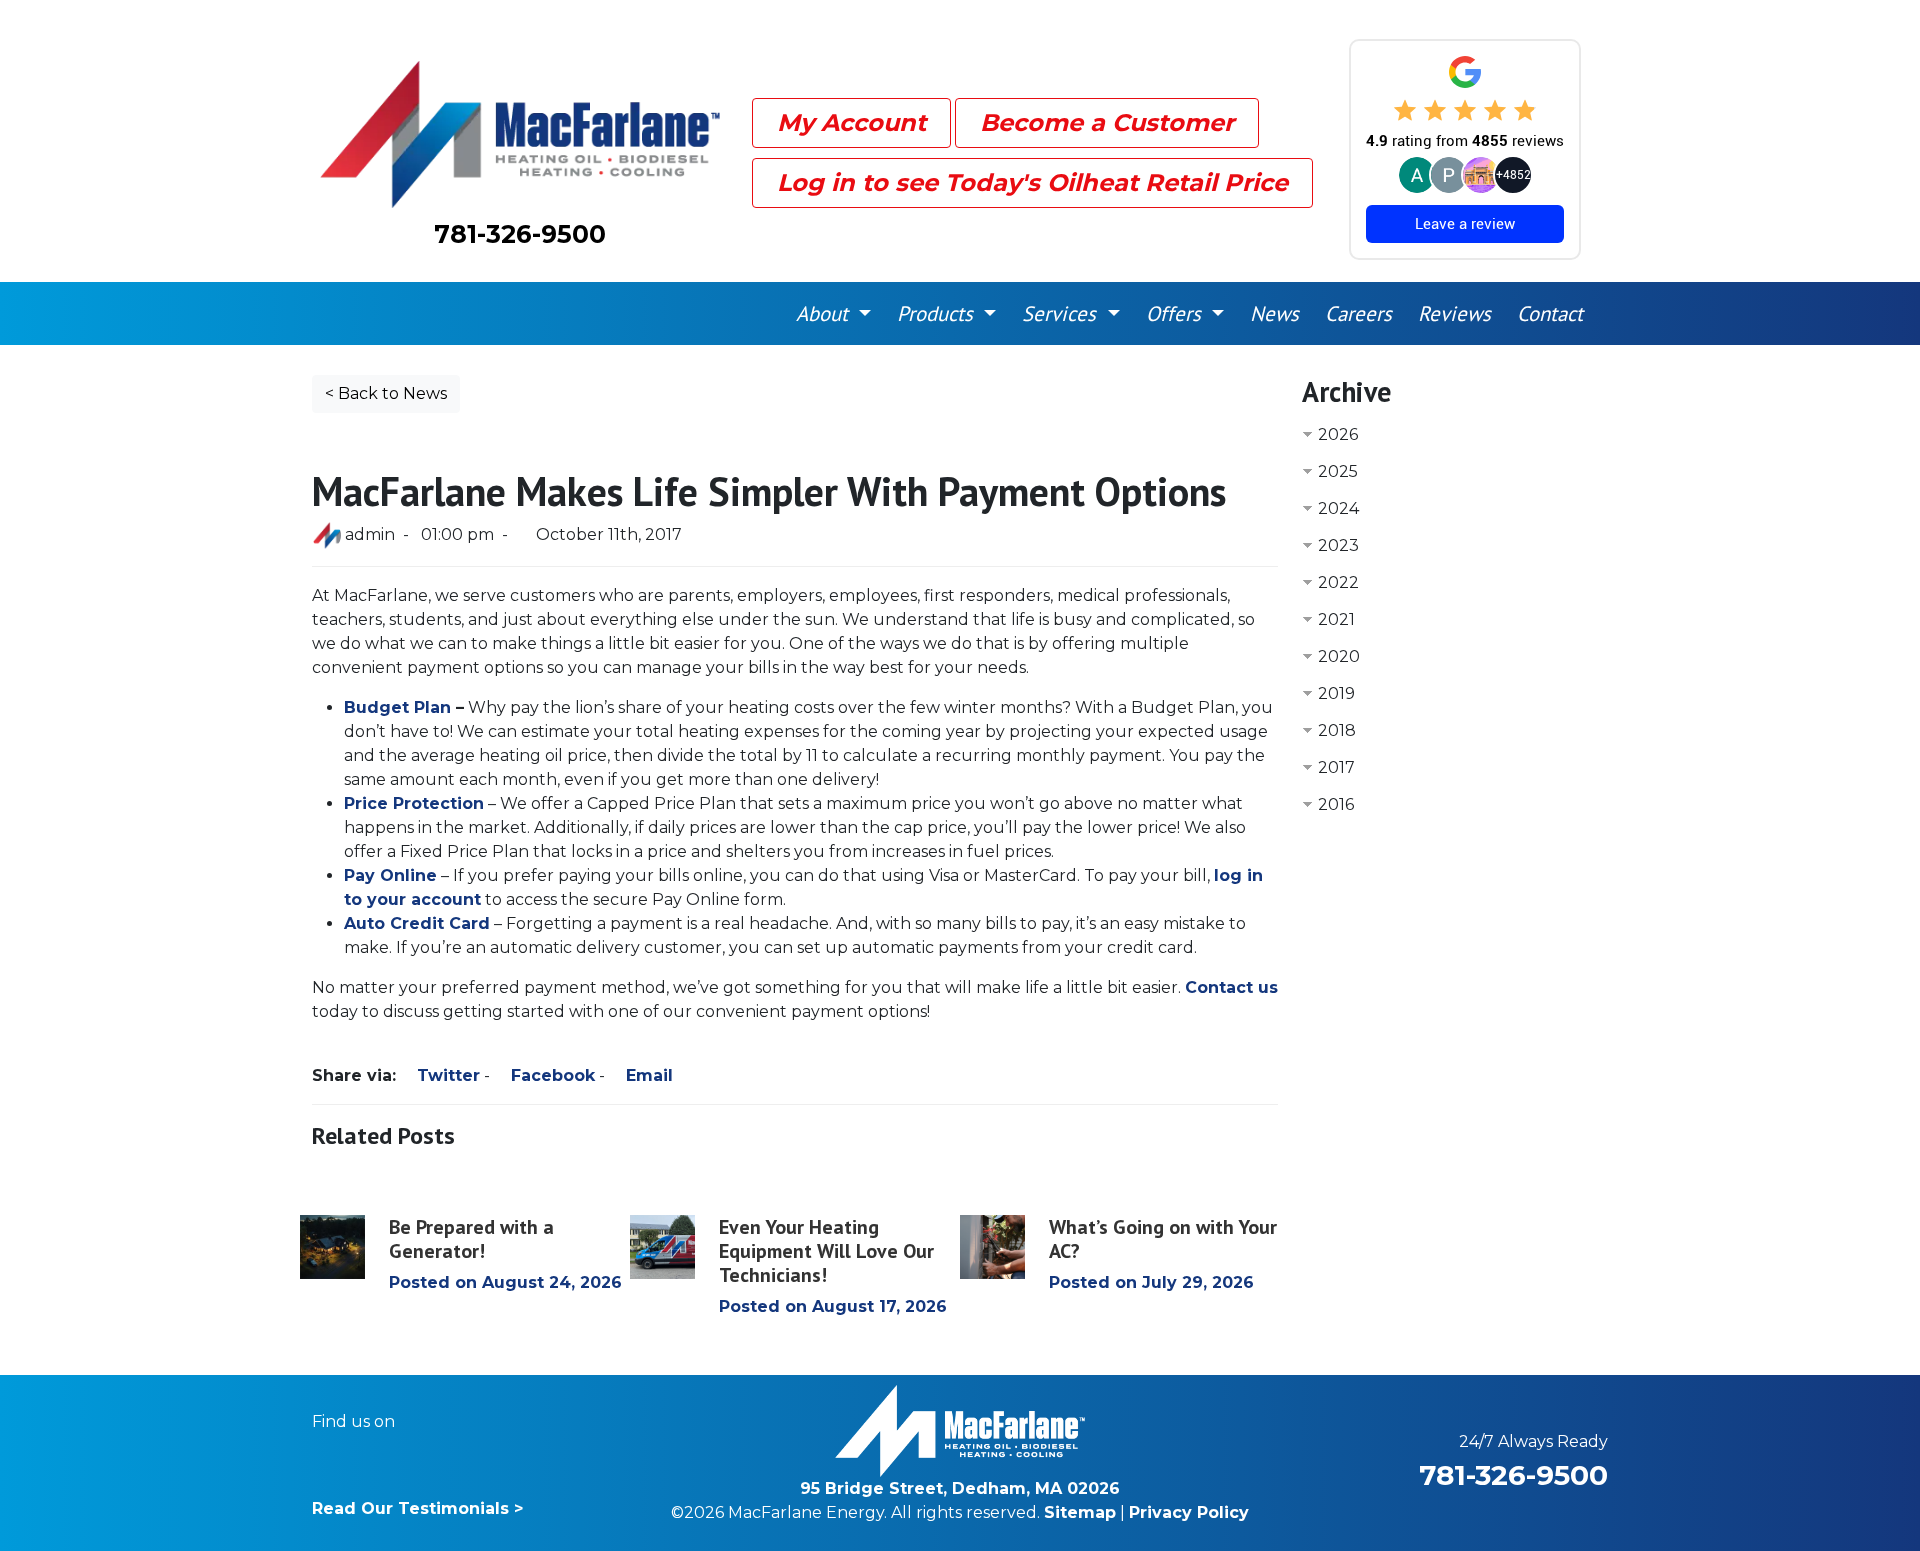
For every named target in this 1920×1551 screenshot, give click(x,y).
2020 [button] (1339, 656)
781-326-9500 (520, 234)
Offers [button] (1176, 313)
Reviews (1454, 313)
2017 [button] (1336, 767)
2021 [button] (1336, 619)
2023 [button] (1338, 545)
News (1274, 313)
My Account (851, 122)
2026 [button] (1338, 434)
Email (647, 1075)
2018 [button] (1337, 730)
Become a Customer (1107, 122)
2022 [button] (1338, 582)
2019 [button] (1336, 693)
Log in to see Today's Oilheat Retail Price (1032, 182)
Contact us (1231, 987)
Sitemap (1080, 1512)
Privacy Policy (1189, 1512)
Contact (1550, 313)
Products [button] (938, 313)
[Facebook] (423, 1422)
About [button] (825, 313)
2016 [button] (1336, 804)
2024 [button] (1338, 508)
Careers (1358, 313)
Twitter (446, 1075)
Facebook (550, 1075)
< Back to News (386, 393)
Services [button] (1062, 313)
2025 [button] (1338, 471)
